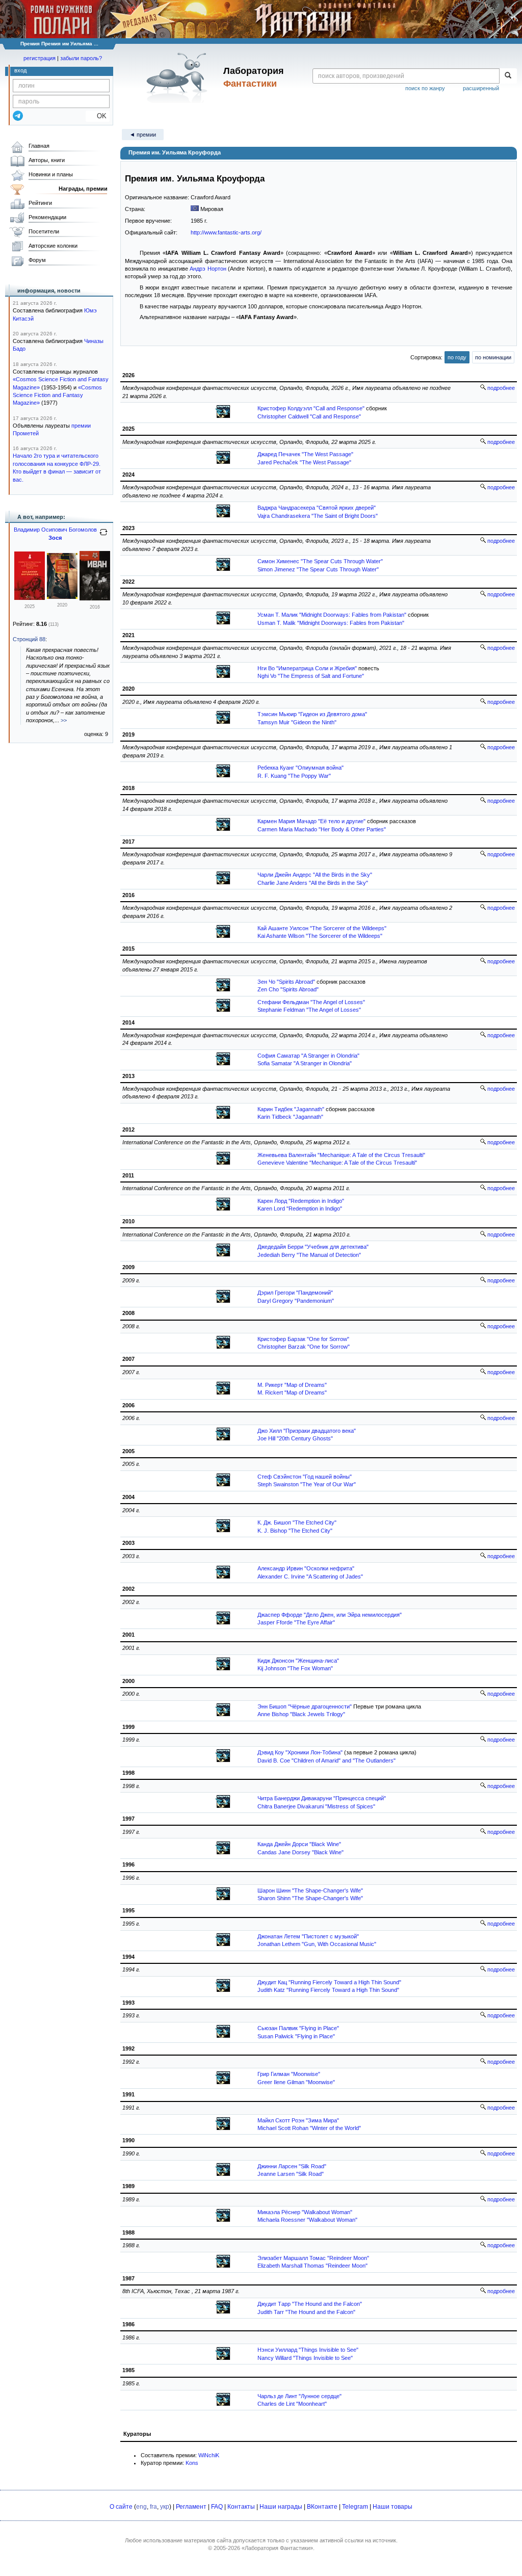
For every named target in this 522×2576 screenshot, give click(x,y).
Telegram (355, 2507)
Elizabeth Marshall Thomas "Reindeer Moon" (312, 2266)
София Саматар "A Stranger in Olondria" (308, 1056)
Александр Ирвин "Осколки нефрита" (306, 1568)
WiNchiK (209, 2455)
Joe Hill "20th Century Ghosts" (295, 1438)
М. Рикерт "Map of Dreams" (292, 1385)
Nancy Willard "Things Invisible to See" (305, 2358)
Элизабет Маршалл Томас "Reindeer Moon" (313, 2258)
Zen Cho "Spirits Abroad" (288, 989)
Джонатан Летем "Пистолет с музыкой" (308, 1936)
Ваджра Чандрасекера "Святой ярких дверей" (317, 508)
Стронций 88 (29, 639)
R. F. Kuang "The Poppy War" (294, 776)
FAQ (217, 2507)
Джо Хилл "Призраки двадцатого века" (307, 1431)
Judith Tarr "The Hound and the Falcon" (306, 2312)
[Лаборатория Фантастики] (179, 77)
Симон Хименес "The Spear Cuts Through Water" (320, 561)
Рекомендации (47, 217)
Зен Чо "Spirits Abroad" (286, 982)
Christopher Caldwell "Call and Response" (309, 416)
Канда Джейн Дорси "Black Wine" (299, 1844)
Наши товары (393, 2507)
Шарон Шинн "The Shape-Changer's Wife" (310, 1890)
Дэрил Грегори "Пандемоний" (295, 1293)
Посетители (44, 231)
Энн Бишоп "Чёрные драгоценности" (305, 1706)
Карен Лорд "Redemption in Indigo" (301, 1201)
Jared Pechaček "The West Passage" (304, 462)
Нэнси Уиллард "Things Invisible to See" (308, 2350)
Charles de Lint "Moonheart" (292, 2404)
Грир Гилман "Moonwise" (289, 2074)
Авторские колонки (53, 246)
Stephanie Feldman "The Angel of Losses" (309, 1010)
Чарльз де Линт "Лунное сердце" (299, 2396)
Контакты (241, 2507)
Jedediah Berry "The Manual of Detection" (309, 1255)
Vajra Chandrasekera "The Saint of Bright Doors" (318, 516)
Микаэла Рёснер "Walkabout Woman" (305, 2212)
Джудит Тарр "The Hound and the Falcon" (310, 2304)
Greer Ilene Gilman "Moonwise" (296, 2082)
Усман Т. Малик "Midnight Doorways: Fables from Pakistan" (332, 615)
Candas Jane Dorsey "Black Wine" (301, 1852)
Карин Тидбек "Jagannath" (291, 1109)
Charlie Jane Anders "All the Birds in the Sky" (313, 883)
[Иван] (95, 598)
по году (457, 357)
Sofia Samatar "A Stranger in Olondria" (305, 1063)
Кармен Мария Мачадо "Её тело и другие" (311, 821)
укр (165, 2507)
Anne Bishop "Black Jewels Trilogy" (301, 1714)
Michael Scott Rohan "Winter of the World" (309, 2128)
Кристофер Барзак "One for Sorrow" (303, 1339)
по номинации (493, 357)
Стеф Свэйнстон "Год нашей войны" (305, 1477)
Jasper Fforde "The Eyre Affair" (296, 1622)
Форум (37, 260)
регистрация (40, 58)
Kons (192, 2463)
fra (153, 2507)
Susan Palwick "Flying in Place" (296, 2036)
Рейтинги (40, 203)
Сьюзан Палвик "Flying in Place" (298, 2028)
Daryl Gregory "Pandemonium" (296, 1301)
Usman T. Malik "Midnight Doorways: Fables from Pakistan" (331, 623)
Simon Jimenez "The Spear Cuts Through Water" (318, 569)
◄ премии (143, 135)
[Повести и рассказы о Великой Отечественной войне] (30, 598)
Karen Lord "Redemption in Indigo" (300, 1208)
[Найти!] (508, 76)
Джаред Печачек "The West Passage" (305, 454)
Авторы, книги (47, 160)
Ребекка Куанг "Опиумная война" (301, 768)
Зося (55, 538)
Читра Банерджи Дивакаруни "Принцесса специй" (322, 1798)
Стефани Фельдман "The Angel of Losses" (311, 1002)
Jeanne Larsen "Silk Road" (291, 2174)
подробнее (500, 388)
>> (64, 720)
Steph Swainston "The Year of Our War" (307, 1484)
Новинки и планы (51, 174)
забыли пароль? (81, 58)
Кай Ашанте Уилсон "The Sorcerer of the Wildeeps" (322, 928)
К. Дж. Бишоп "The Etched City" (297, 1522)
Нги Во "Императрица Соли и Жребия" (307, 668)
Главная (39, 146)
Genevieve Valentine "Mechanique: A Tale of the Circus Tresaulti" (337, 1163)
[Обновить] (103, 536)
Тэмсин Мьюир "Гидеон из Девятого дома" (312, 714)
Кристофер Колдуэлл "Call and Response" (311, 408)
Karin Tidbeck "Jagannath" (290, 1117)
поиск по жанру (425, 88)
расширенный (481, 88)
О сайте (121, 2507)
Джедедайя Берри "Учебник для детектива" (313, 1247)
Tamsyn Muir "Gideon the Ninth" (297, 722)
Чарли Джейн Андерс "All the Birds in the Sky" (315, 875)
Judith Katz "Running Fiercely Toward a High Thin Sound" (328, 1990)
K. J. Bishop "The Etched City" (295, 1531)
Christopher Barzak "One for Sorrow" (304, 1347)
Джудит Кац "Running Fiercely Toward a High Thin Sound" (329, 1982)
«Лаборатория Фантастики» (277, 2548)
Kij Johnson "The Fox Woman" (295, 1668)
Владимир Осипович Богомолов (55, 530)
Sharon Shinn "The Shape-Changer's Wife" (310, 1898)
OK (98, 116)
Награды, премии (83, 189)
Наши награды (281, 2507)
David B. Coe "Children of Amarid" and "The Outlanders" (327, 1760)
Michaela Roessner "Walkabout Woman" (307, 2220)
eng (141, 2507)
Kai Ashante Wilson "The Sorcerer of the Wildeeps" (320, 936)
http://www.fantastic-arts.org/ (226, 232)
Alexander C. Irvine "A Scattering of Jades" (310, 1576)
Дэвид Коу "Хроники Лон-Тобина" (300, 1752)
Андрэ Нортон (208, 269)
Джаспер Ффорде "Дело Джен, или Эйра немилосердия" (330, 1615)
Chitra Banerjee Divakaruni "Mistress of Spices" (316, 1806)
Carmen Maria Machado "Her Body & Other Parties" (322, 829)
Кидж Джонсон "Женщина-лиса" (298, 1661)
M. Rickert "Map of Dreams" (292, 1392)
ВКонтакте (322, 2507)
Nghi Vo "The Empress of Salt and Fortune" (311, 676)
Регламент (191, 2507)
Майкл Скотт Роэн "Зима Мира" (298, 2120)
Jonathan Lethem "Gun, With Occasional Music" (317, 1944)
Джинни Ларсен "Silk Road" (292, 2166)
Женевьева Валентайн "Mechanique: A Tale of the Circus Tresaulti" (341, 1155)
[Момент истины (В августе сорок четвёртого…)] (62, 597)
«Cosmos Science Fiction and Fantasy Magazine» (57, 395)
